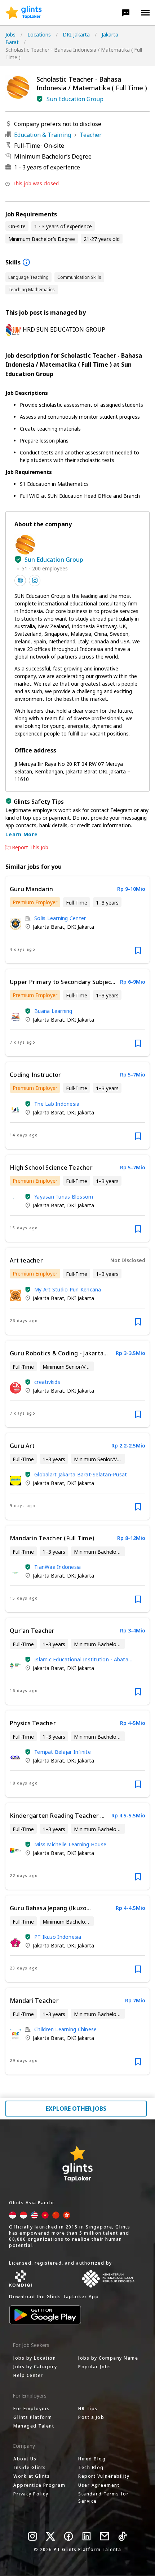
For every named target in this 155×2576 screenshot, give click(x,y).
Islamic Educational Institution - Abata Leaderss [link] (81, 1659)
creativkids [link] (47, 1382)
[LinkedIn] (87, 2536)
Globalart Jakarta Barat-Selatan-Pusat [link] (81, 1474)
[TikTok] (123, 2536)
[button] (126, 13)
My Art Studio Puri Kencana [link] (68, 1289)
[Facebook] (68, 2536)
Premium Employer (35, 902)
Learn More (22, 834)
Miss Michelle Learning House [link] (70, 1844)
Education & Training (43, 135)
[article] (77, 920)
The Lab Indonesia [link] (57, 1104)
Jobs (10, 34)
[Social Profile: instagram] (35, 581)
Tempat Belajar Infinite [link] (63, 1752)
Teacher (91, 135)
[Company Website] (20, 581)
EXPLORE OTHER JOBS (76, 2109)
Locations (39, 34)
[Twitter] (50, 2536)
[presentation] (24, 13)
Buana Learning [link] (53, 1011)
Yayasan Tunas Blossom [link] (64, 1197)
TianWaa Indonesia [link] (57, 1567)
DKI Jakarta (76, 34)
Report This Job (30, 847)
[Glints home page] (24, 13)
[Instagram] (32, 2536)
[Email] (105, 2536)
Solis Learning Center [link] (60, 918)
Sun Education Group (75, 99)
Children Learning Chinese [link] (65, 2029)
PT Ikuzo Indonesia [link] (58, 1937)
